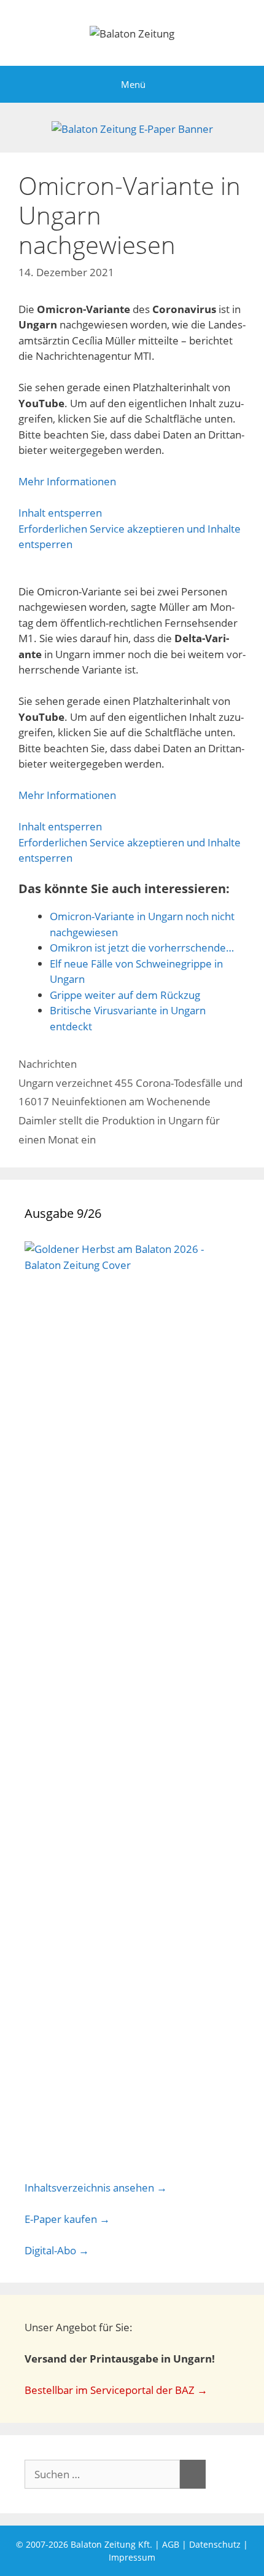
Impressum (132, 2557)
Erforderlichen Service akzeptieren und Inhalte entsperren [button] (130, 537)
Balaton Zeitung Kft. (111, 2544)
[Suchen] (193, 2475)
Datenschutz (215, 2544)
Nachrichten (48, 1064)
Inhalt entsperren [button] (60, 513)
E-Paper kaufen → (67, 2219)
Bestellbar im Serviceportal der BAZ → (116, 2390)
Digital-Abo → (57, 2250)
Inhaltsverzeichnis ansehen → (96, 2188)
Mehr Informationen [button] (67, 481)
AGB (171, 2544)
